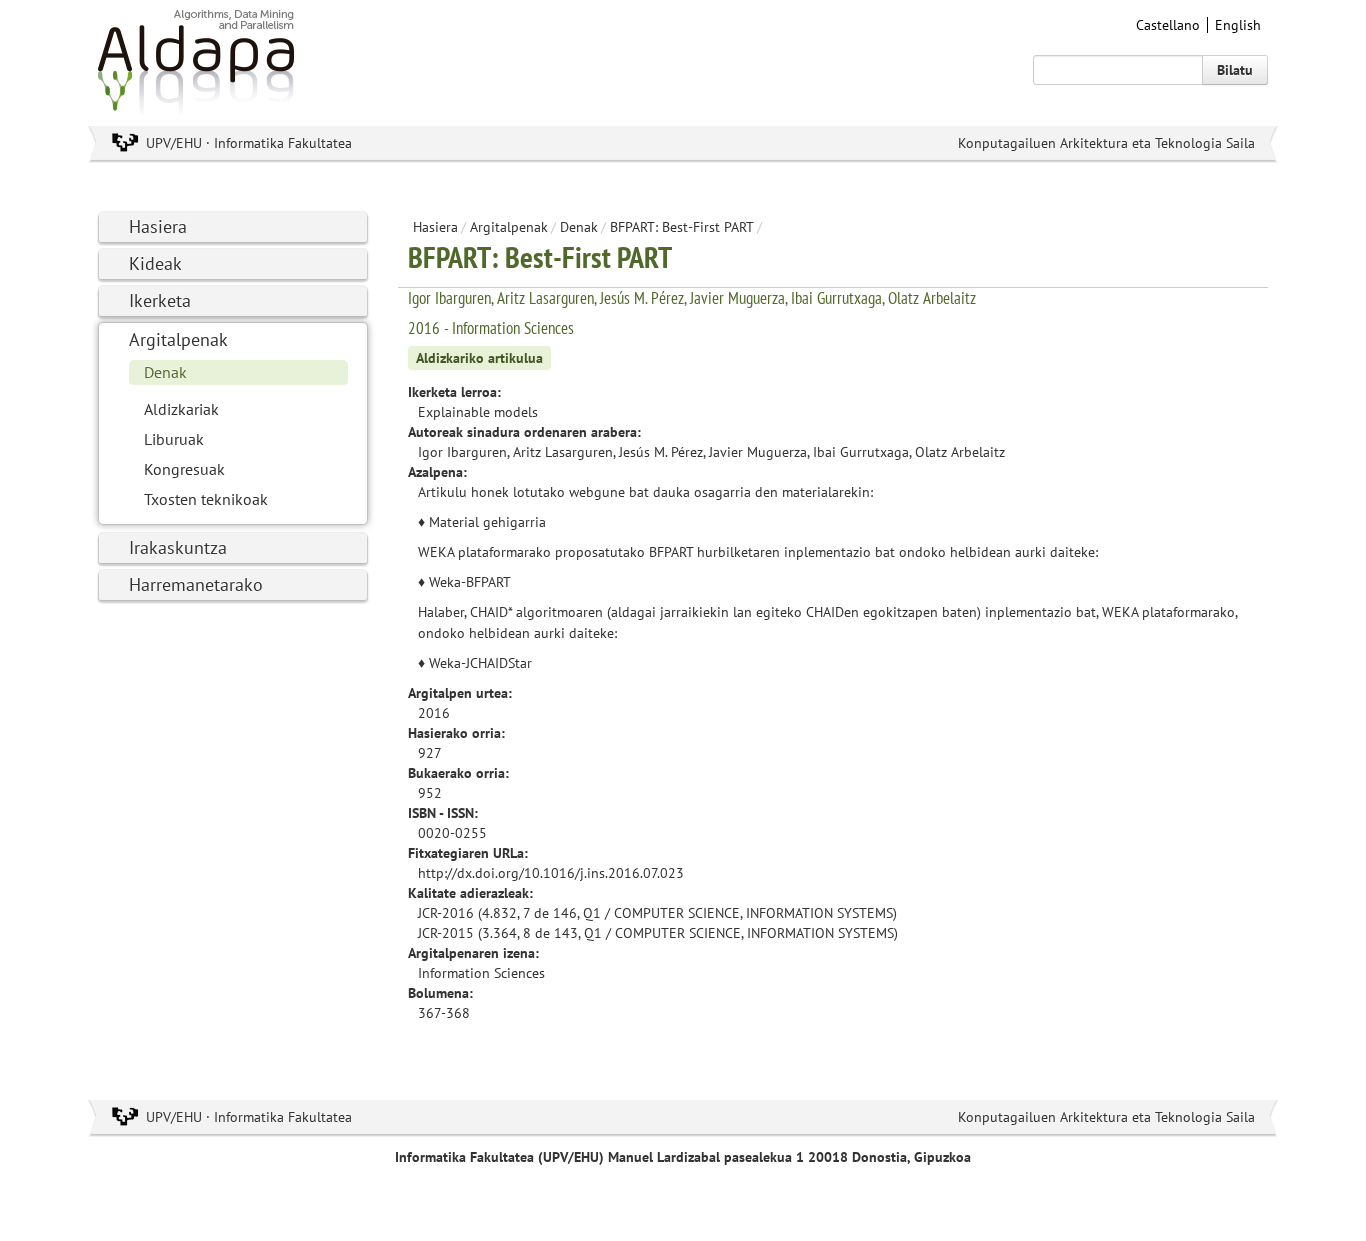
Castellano (1168, 25)
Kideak (155, 263)
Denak (165, 372)
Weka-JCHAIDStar (480, 663)
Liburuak (174, 439)
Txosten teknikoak (206, 499)
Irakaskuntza (178, 547)
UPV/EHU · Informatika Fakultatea (249, 143)
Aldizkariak (181, 409)
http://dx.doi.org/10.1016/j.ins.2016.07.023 (551, 873)
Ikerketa (160, 300)
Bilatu (1235, 70)
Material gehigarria (487, 522)
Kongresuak (184, 469)
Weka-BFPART (470, 582)
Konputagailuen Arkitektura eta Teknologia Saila (1106, 143)
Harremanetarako (196, 584)
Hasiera (158, 226)
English (1238, 25)
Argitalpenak (178, 339)
